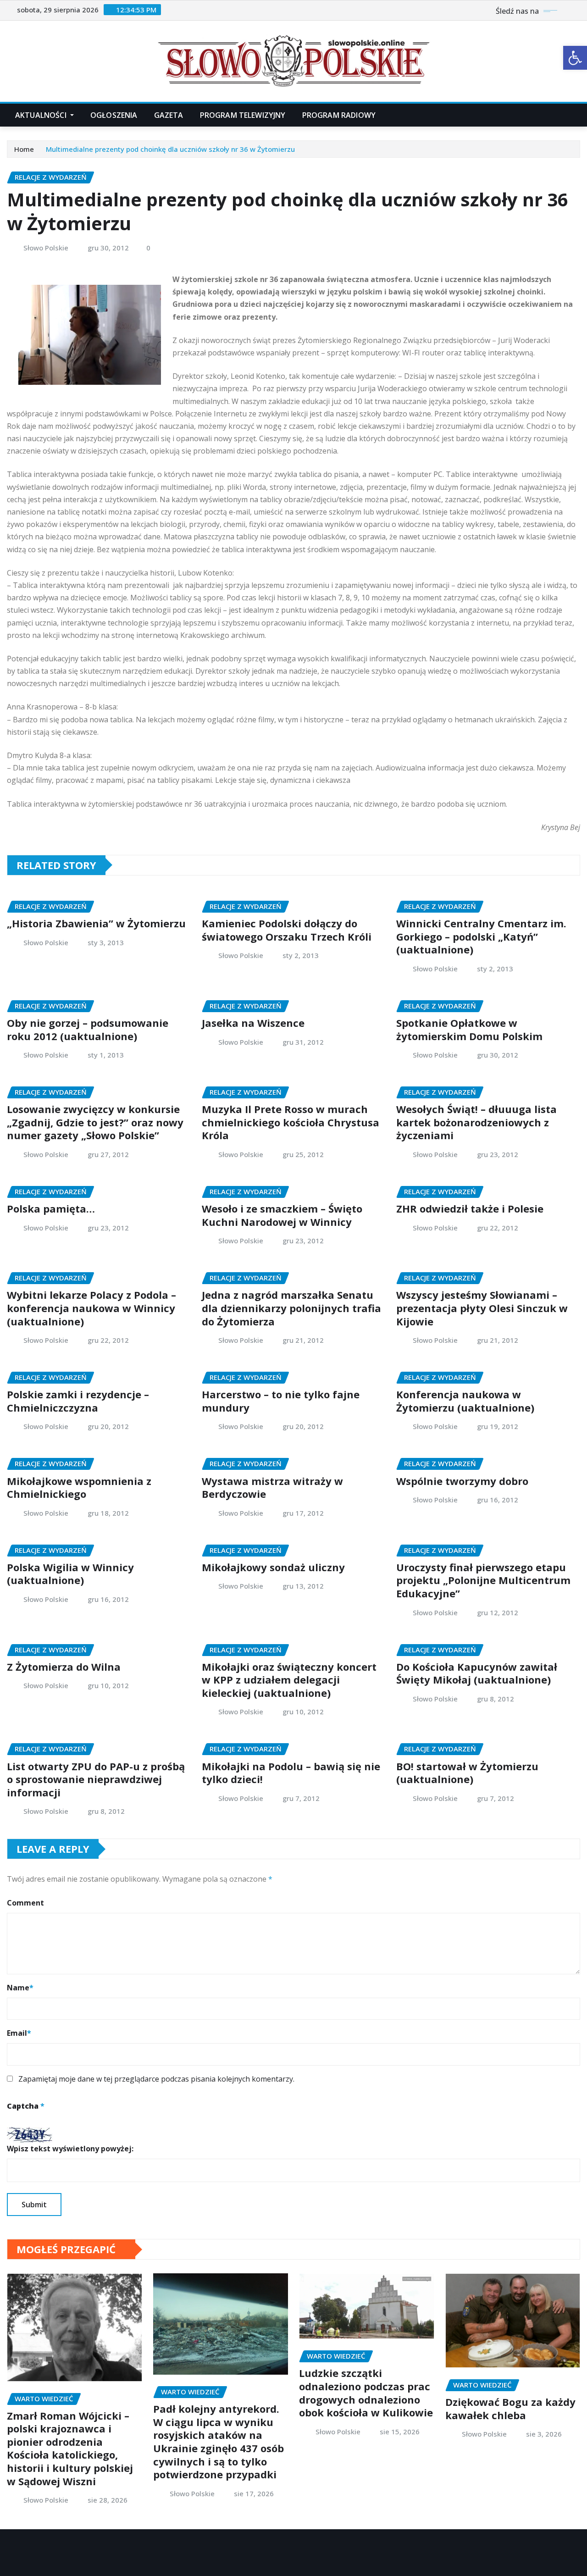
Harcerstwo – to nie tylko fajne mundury (281, 1401)
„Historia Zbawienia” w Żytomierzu (96, 923)
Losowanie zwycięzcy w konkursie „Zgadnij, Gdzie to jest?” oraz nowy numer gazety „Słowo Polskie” (95, 1122)
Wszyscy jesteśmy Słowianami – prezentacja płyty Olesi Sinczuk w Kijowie (482, 1308)
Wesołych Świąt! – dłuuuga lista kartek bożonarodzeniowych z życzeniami (476, 1122)
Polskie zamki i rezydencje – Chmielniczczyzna (78, 1401)
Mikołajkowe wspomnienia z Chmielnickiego (79, 1487)
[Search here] (577, 115)
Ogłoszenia (114, 115)
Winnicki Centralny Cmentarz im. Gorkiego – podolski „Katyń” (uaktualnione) (481, 936)
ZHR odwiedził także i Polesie (470, 1208)
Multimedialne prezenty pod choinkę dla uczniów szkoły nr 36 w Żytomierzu (170, 149)
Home (24, 149)
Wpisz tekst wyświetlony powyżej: (70, 2149)
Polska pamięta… (51, 1208)
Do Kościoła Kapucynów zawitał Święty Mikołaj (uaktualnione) (477, 1673)
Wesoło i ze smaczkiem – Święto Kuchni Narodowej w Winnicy (282, 1215)
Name (20, 1988)
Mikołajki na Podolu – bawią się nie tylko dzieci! (291, 1773)
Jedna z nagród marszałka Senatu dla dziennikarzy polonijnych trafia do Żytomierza (291, 1308)
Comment (25, 1903)
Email (19, 2033)
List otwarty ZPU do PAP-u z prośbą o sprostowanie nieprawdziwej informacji (96, 1779)
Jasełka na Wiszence (253, 1023)
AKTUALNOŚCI (42, 115)
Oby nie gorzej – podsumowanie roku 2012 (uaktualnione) (88, 1029)
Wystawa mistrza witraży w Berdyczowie (272, 1487)
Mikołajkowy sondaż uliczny (273, 1567)
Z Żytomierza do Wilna (64, 1667)
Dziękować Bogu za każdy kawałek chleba (510, 2408)
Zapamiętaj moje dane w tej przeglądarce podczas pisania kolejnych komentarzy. (156, 2079)
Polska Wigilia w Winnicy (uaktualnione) (70, 1574)
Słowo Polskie (46, 248)
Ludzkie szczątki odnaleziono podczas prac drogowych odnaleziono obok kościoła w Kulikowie (366, 2393)
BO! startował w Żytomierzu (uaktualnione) (467, 1773)
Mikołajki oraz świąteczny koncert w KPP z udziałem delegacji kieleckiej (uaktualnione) (289, 1680)
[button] (575, 58)
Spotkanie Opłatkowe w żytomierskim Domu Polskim (469, 1029)
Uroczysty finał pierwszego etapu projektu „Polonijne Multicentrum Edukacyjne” (483, 1580)
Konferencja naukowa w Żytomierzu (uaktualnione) (465, 1401)
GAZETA (169, 115)
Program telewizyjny (243, 115)
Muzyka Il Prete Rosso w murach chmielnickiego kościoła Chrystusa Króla (291, 1122)
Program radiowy (339, 115)
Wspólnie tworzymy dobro (462, 1481)
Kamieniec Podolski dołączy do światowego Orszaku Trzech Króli (287, 930)
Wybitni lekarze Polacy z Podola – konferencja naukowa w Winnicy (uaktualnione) (91, 1308)
